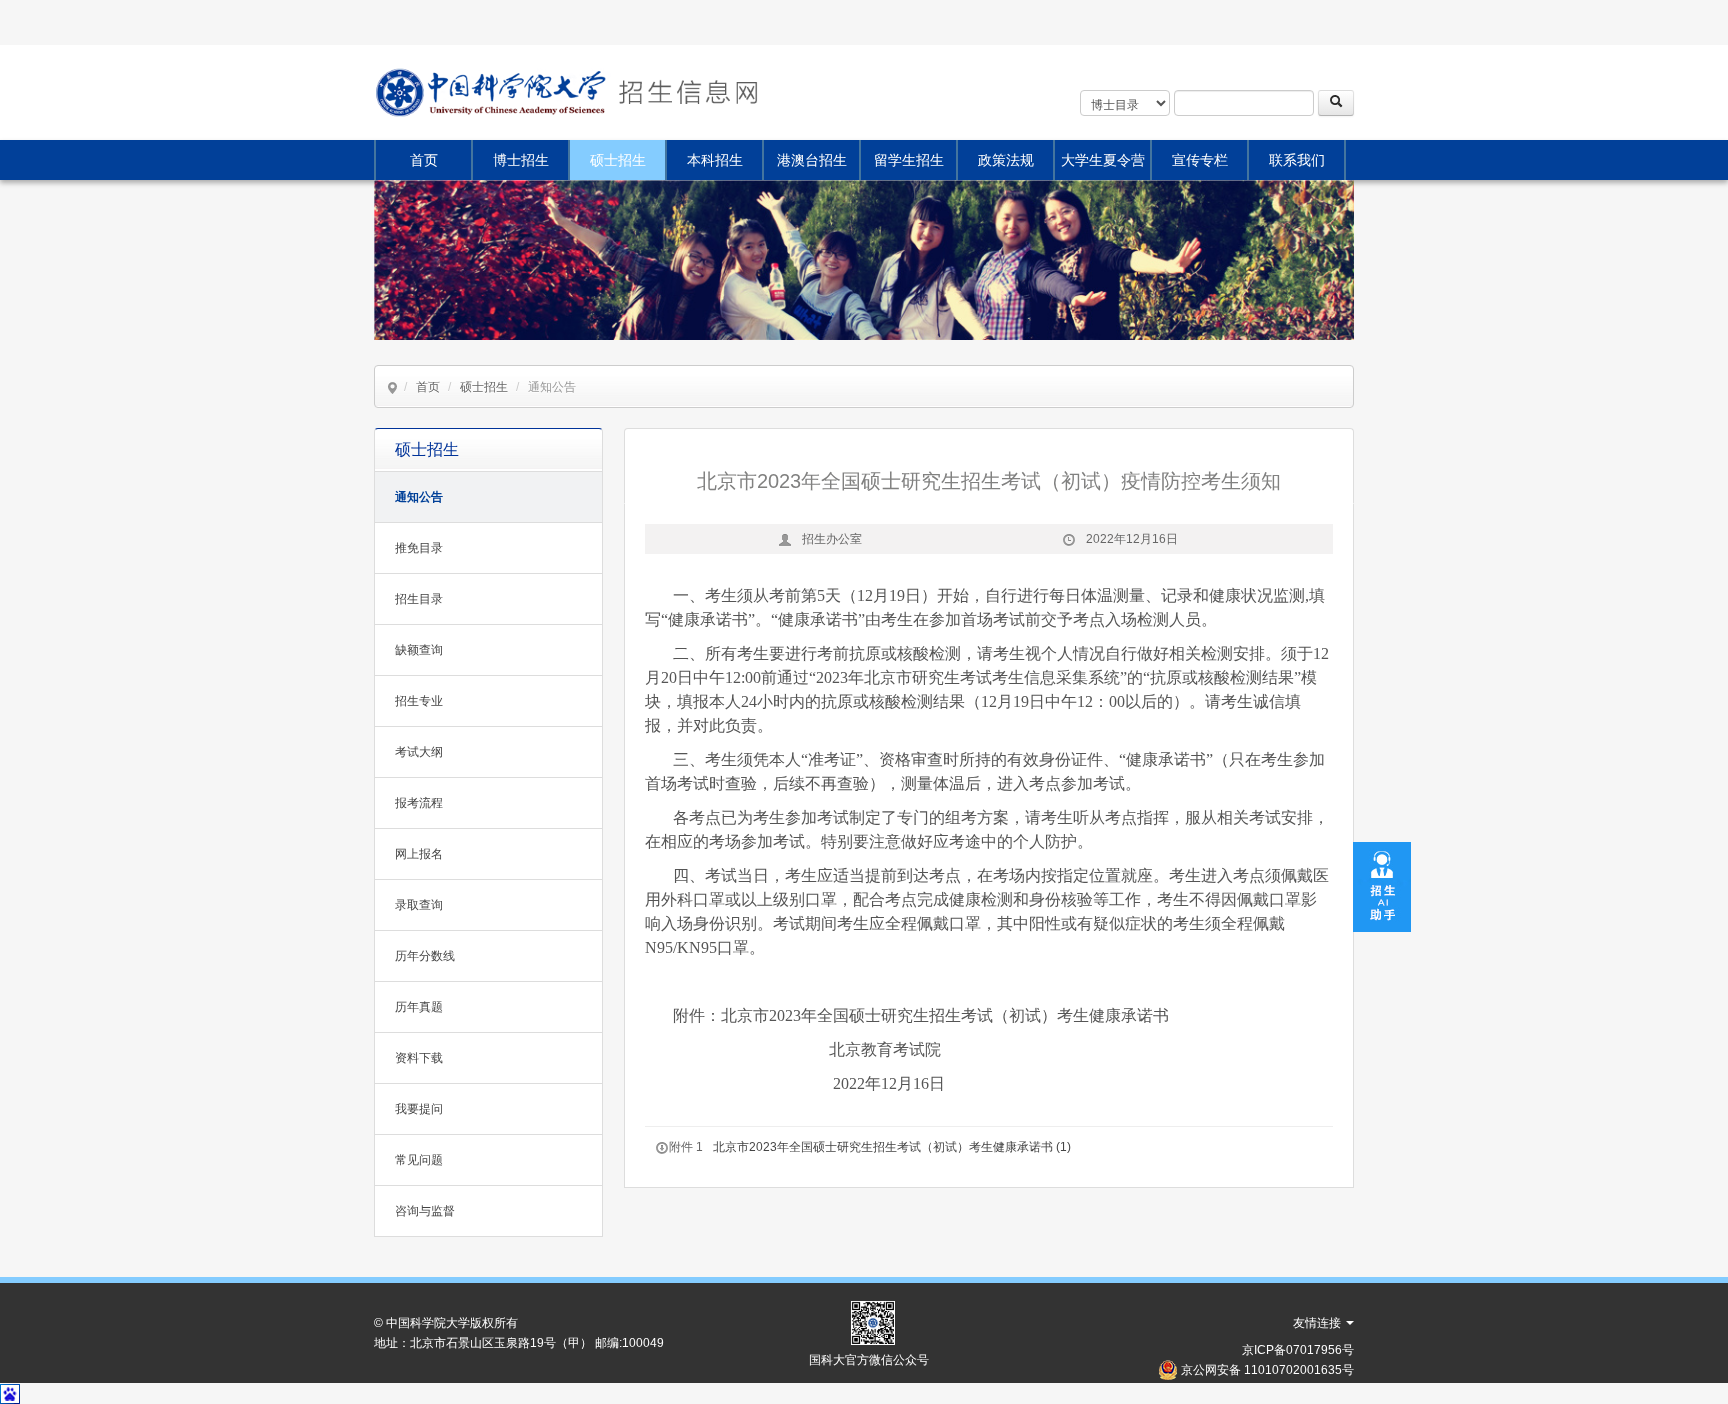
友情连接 (1318, 1323)
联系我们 (1297, 160)
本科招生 (715, 160)
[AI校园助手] (1382, 886)
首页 (424, 160)
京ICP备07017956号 (1298, 1350)
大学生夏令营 (1103, 160)
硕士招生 (618, 160)
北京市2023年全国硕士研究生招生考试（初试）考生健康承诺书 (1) (892, 1147)
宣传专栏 (1200, 160)
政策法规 (1006, 160)
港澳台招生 (812, 160)
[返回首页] (686, 92)
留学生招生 (909, 160)
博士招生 (521, 160)
